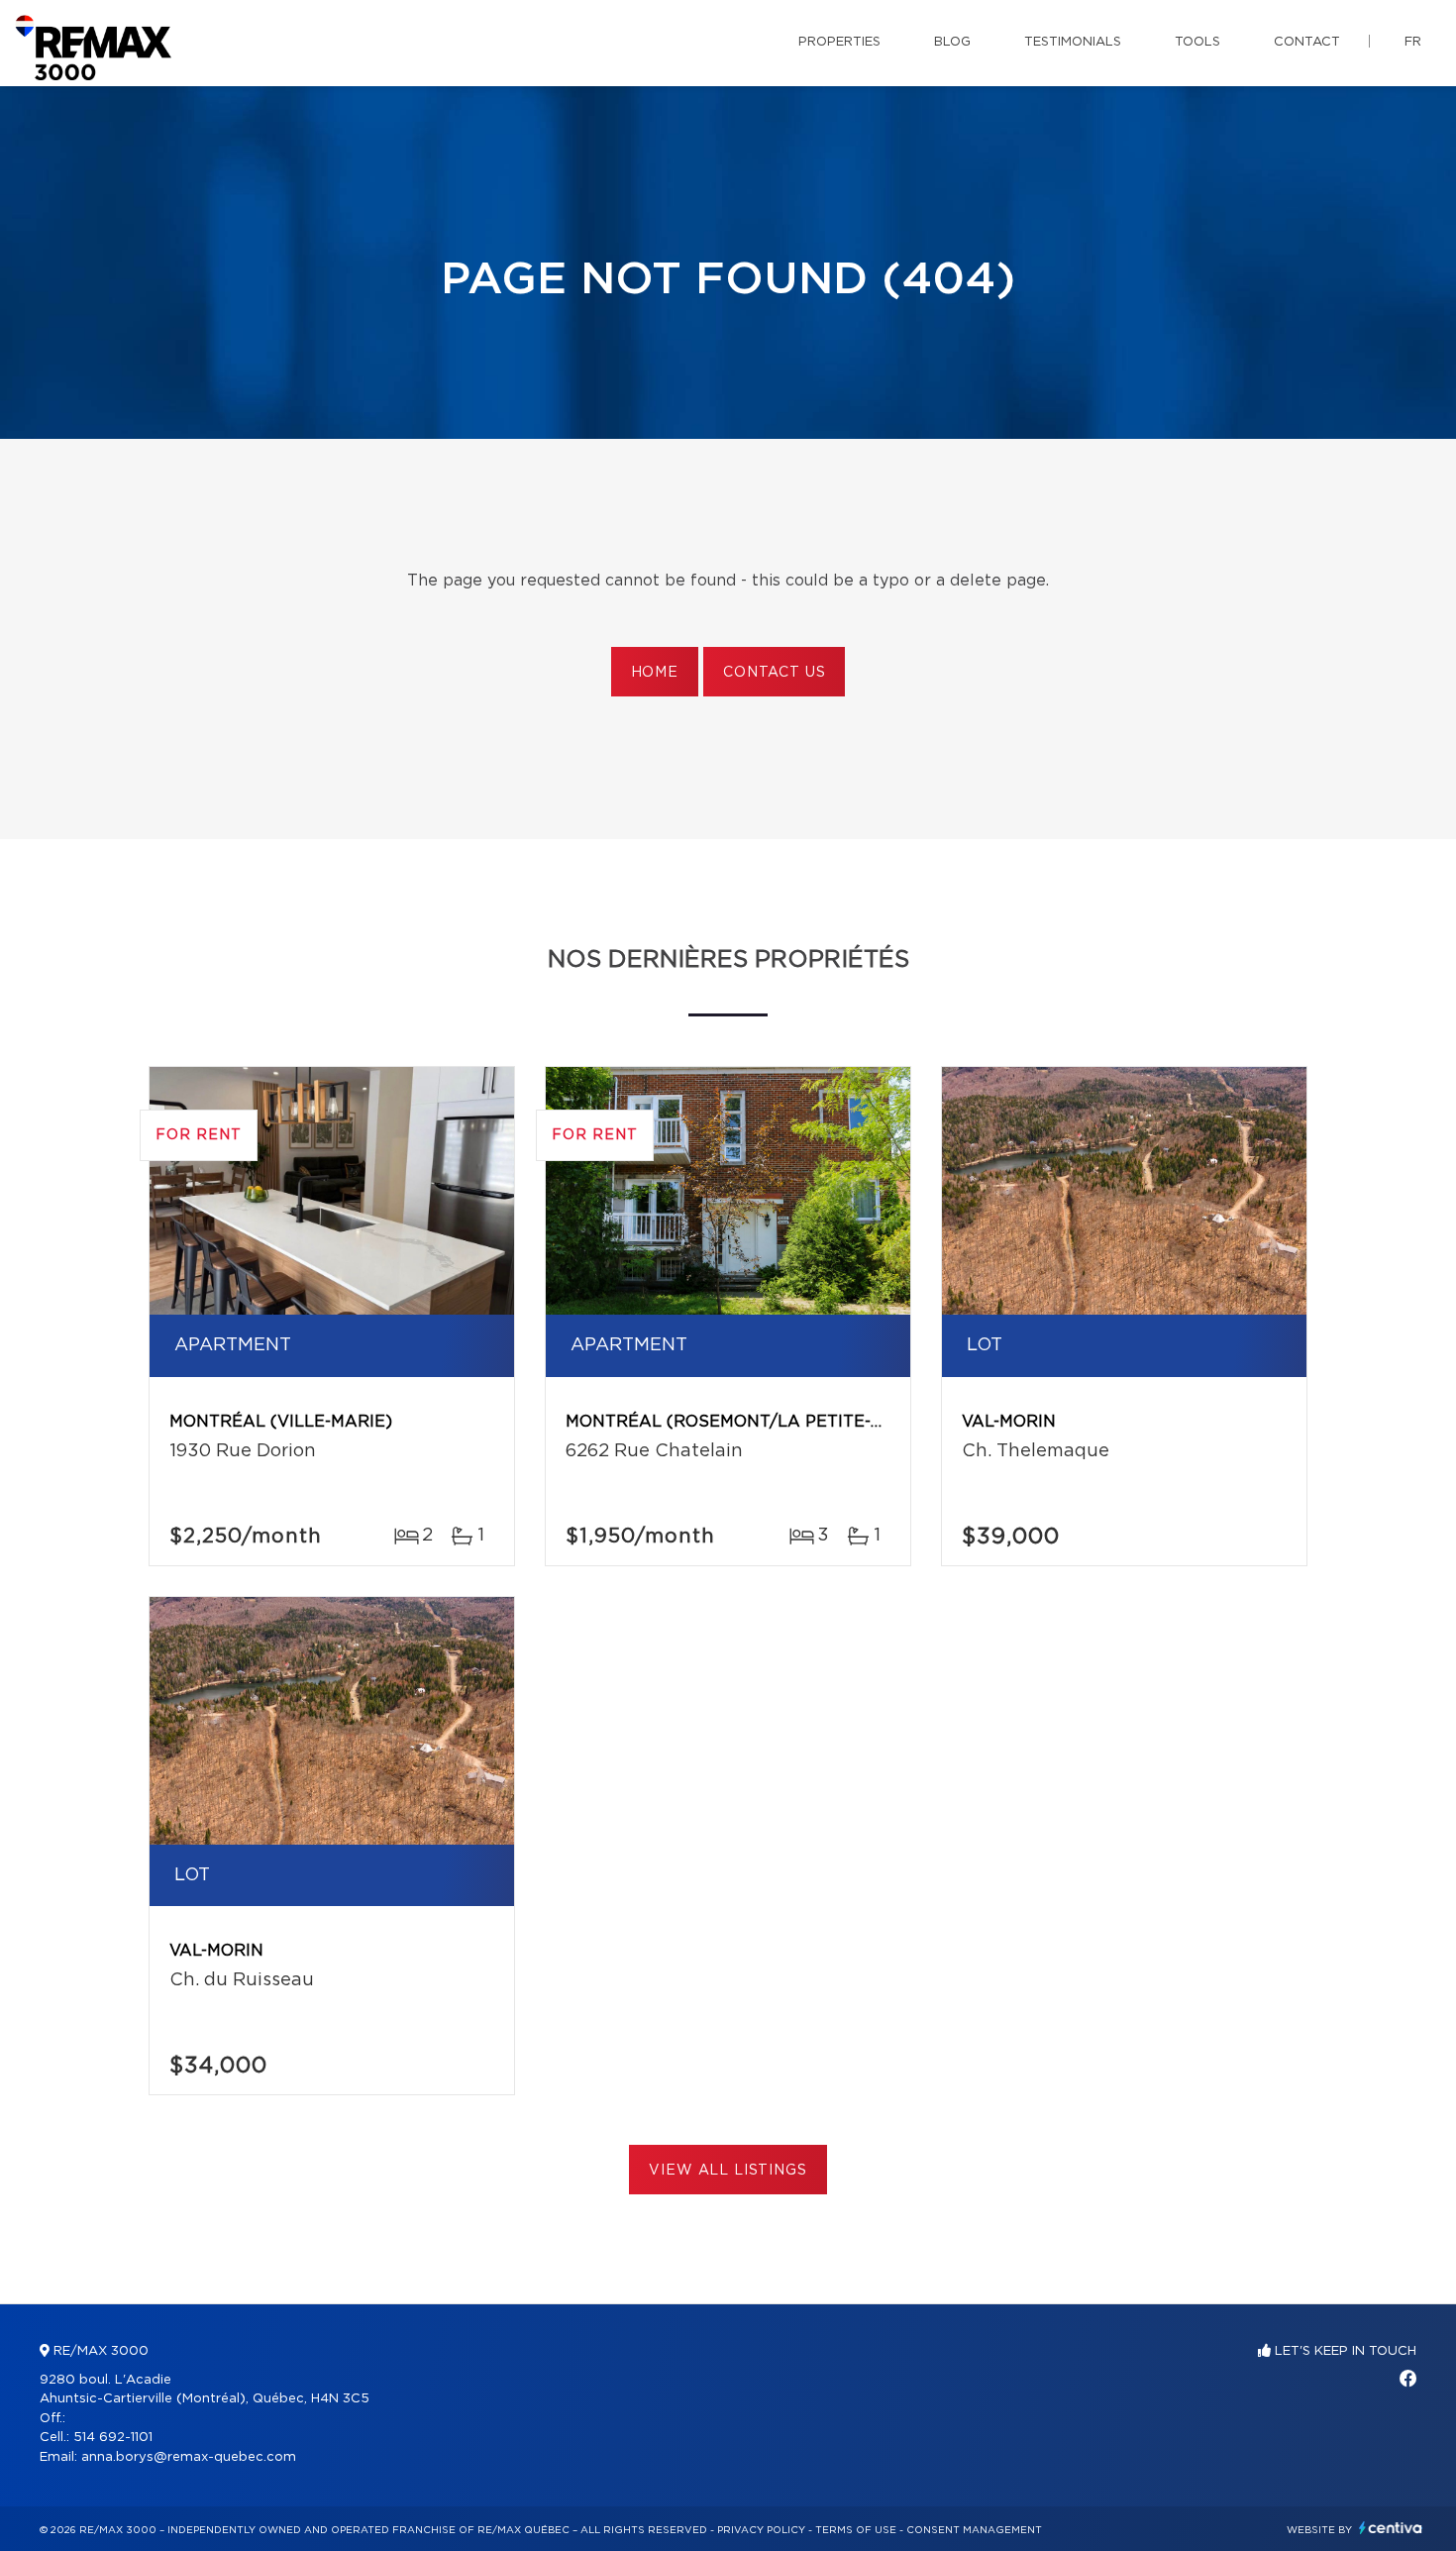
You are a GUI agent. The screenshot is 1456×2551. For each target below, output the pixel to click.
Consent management (974, 2530)
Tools (1197, 42)
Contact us (774, 673)
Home (655, 673)
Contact (1307, 42)
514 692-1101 (113, 2438)
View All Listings (728, 2171)
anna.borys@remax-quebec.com (189, 2457)
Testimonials (1073, 42)
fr (1413, 42)
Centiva (1391, 2528)
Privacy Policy (761, 2530)
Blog (952, 42)
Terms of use (856, 2530)
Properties (839, 42)
